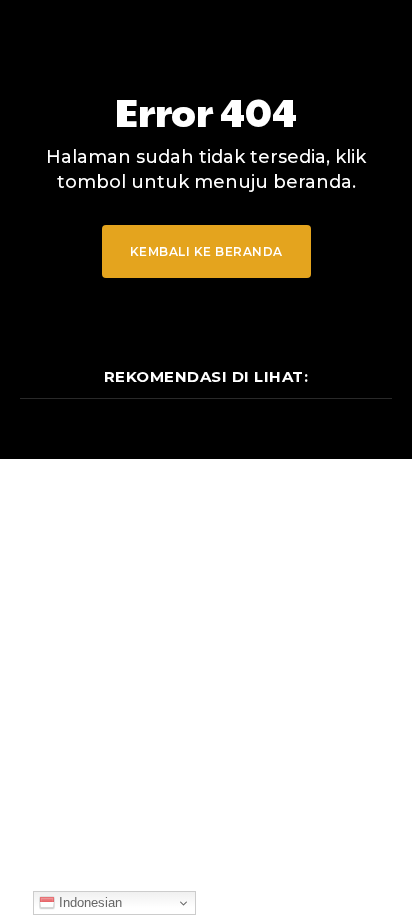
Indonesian (88, 902)
